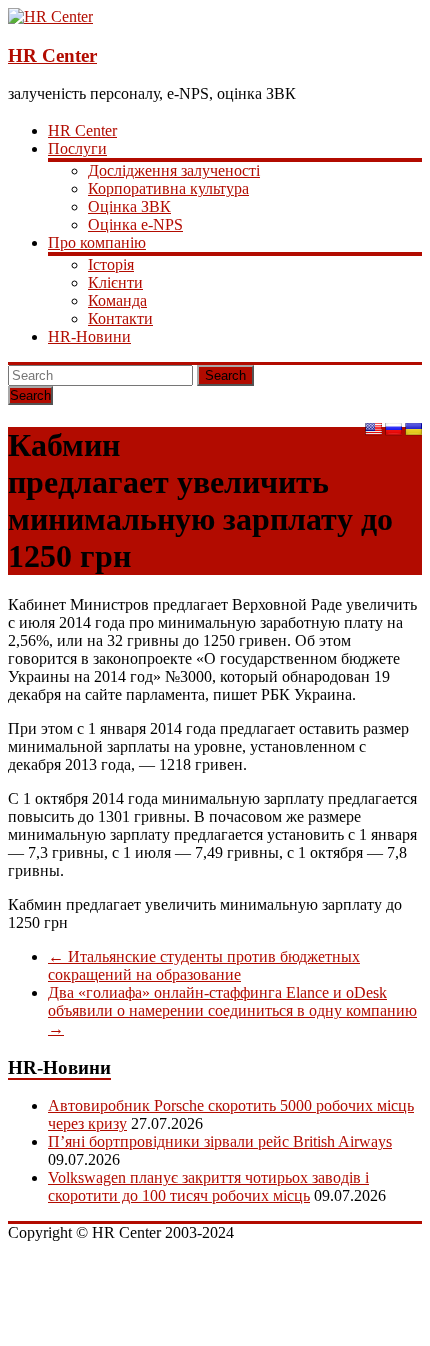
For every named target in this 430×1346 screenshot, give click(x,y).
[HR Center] (50, 16)
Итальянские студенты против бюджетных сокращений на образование (204, 965)
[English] (373, 429)
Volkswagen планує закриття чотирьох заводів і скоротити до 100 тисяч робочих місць (208, 1186)
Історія (111, 264)
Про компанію (97, 242)
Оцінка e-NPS (135, 224)
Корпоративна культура (168, 188)
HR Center (52, 55)
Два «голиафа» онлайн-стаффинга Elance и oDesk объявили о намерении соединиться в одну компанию (232, 1010)
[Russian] (393, 429)
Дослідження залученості (174, 170)
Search (225, 375)
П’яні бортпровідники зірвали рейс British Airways (220, 1141)
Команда (117, 300)
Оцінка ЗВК (129, 206)
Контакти (120, 318)
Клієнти (115, 282)
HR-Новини (89, 336)
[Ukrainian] (413, 429)
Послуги (77, 148)
